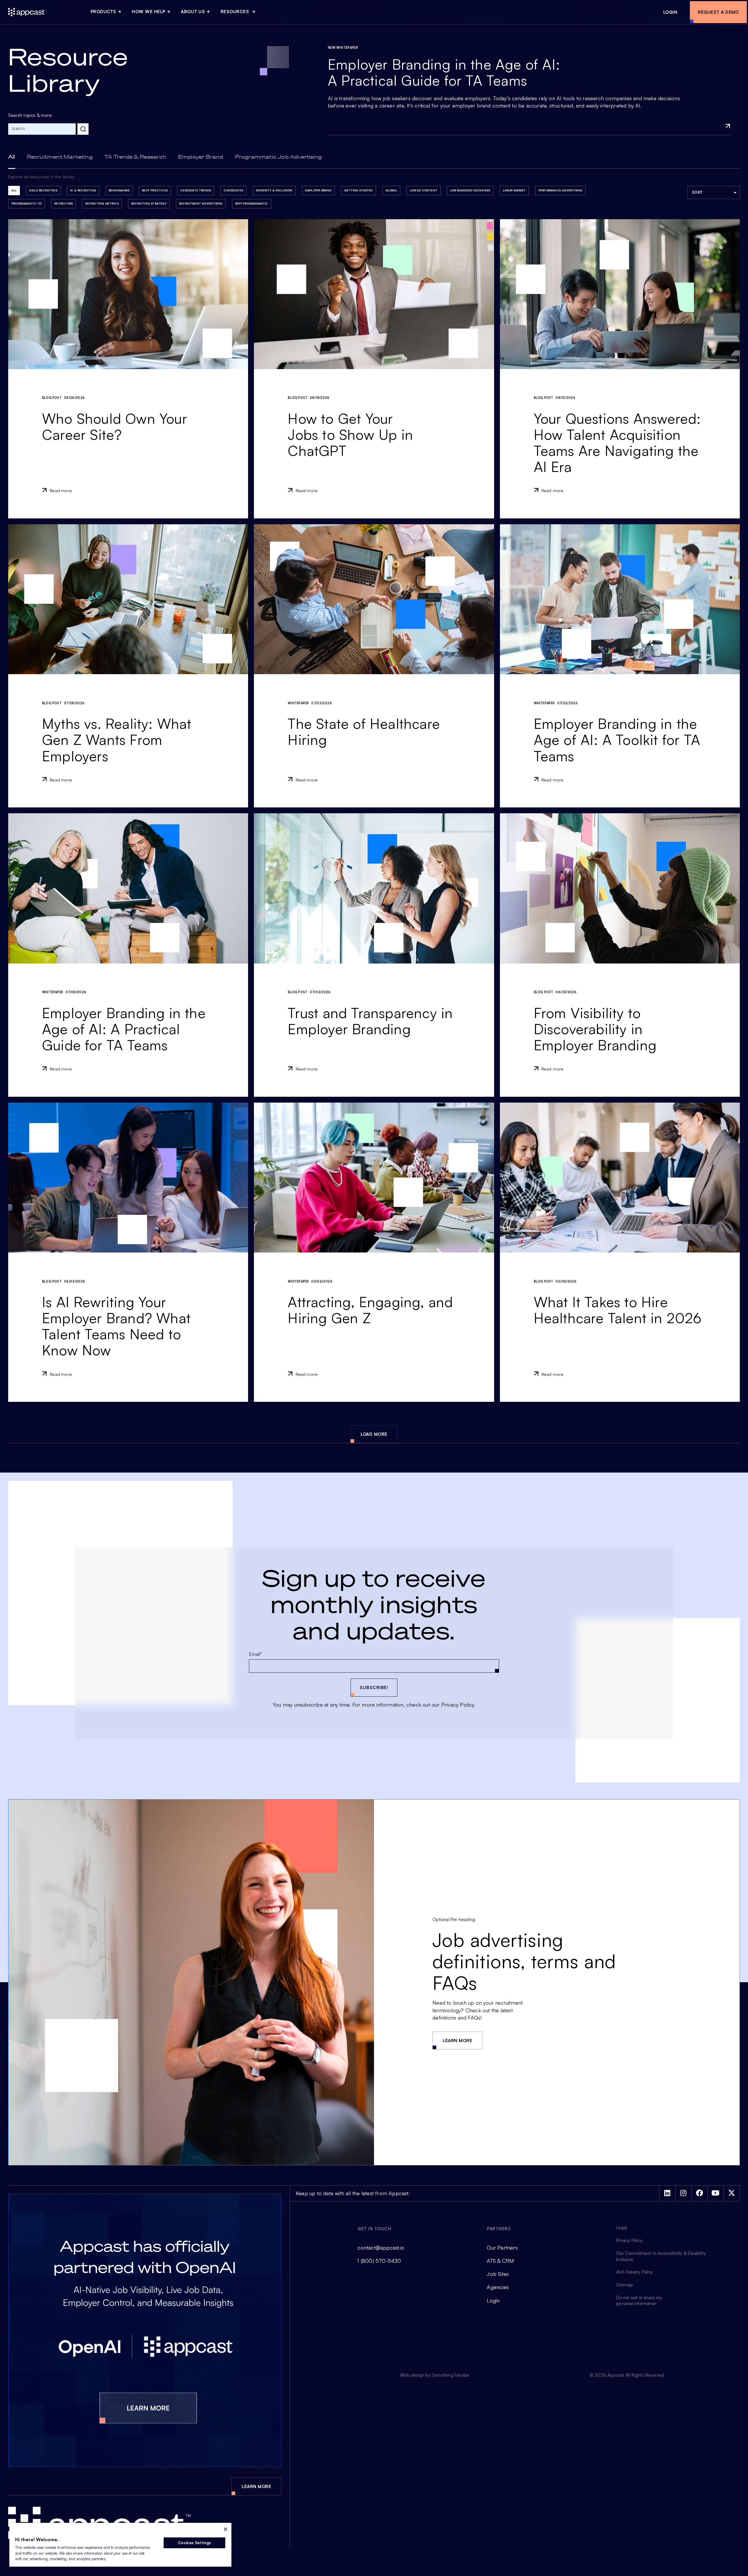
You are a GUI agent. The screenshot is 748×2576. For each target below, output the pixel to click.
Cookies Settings (194, 2543)
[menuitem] (108, 12)
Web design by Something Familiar (435, 2375)
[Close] (226, 2529)
